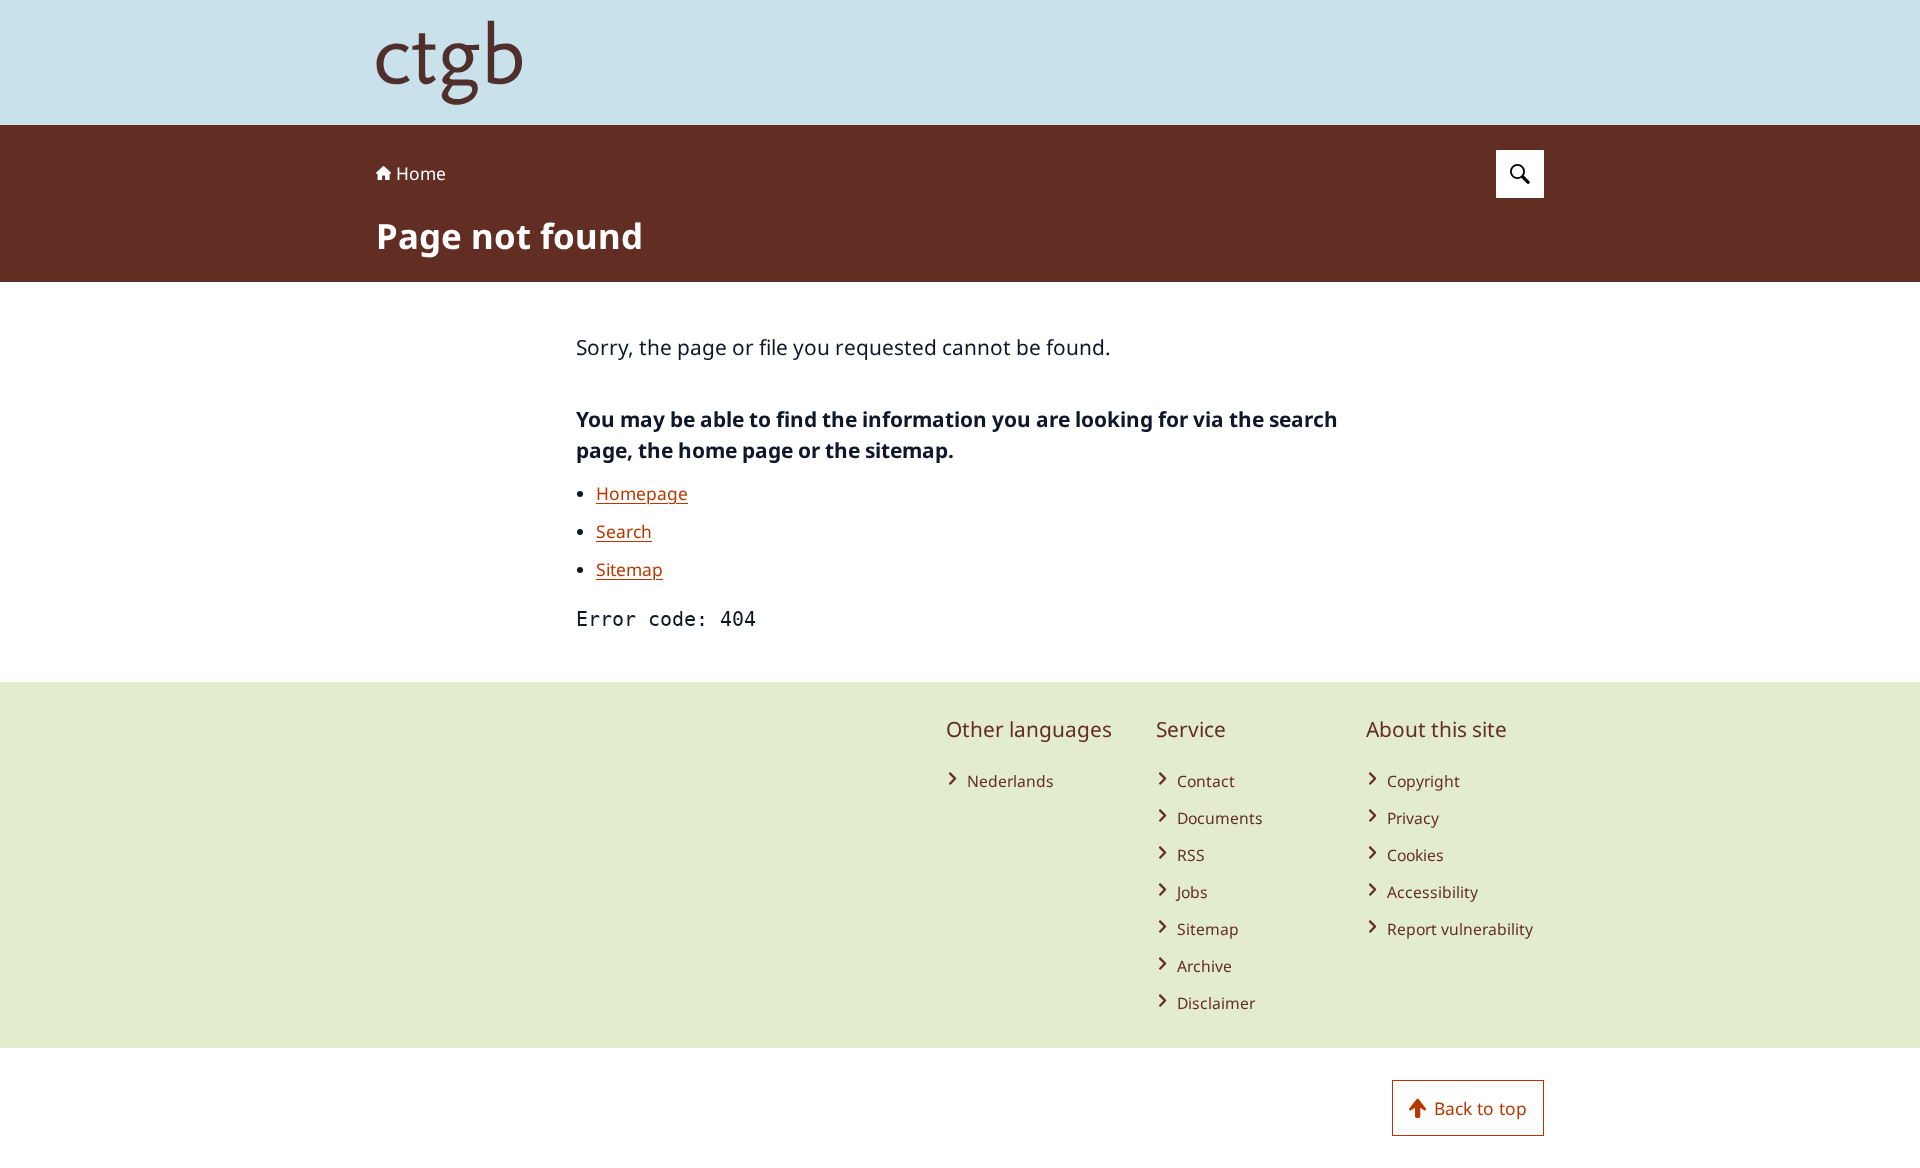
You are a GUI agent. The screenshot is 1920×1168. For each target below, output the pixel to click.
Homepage (642, 493)
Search (624, 531)
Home (421, 173)
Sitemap (629, 569)
